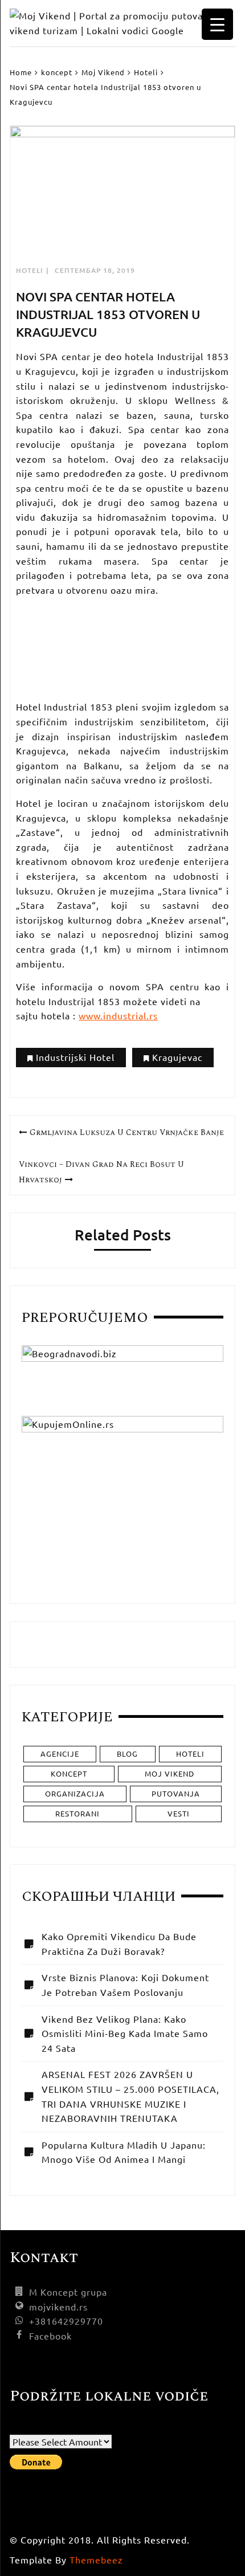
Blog (127, 1754)
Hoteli (30, 270)
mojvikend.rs (58, 2306)
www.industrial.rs (118, 1015)
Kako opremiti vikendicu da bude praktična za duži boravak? (119, 1944)
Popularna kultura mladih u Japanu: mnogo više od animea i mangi (124, 2152)
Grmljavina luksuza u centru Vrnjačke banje (127, 1132)
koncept (69, 1773)
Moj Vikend (170, 1773)
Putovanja (176, 1793)
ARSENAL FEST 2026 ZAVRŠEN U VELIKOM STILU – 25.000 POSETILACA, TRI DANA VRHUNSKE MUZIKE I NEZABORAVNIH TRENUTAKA (130, 2096)
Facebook (50, 2336)
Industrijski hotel (75, 1057)
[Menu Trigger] (217, 24)
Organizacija (75, 1793)
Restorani (77, 1813)
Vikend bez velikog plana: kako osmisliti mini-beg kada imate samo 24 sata (125, 2033)
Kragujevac (177, 1057)
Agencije (60, 1754)
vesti (179, 1813)
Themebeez (96, 2559)
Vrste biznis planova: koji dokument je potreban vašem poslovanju (125, 1985)
